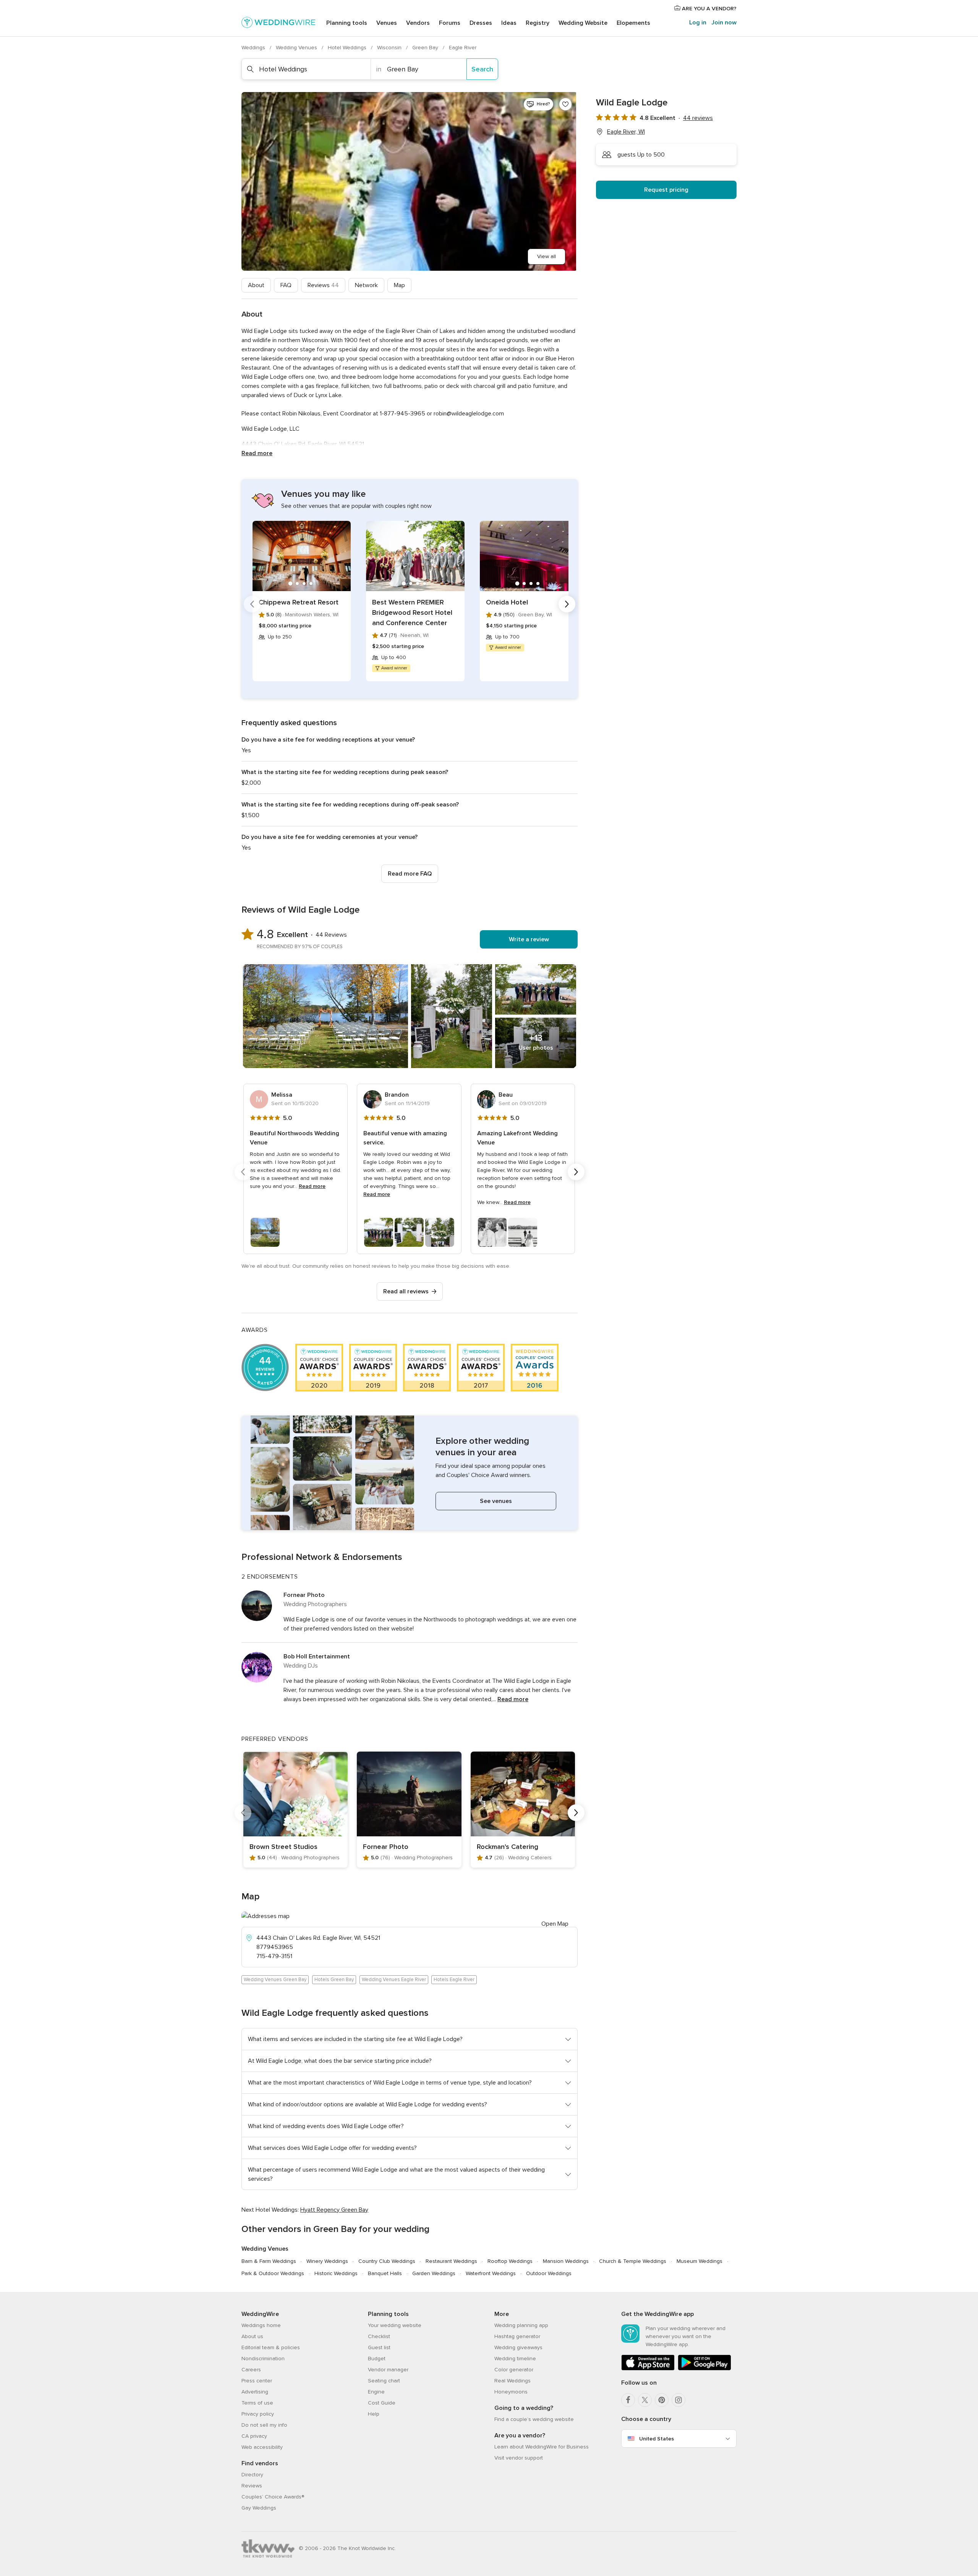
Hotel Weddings (348, 48)
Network (366, 285)
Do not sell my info (264, 2425)
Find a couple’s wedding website (534, 2419)
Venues (387, 23)
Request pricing (666, 190)
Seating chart (384, 2381)
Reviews (323, 285)
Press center (257, 2381)
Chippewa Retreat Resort (299, 602)
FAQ (286, 285)
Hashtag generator (517, 2336)
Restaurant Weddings (451, 2261)
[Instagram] (678, 2400)
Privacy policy (258, 2414)
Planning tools (347, 23)
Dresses (481, 23)
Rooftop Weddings (510, 2261)
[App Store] (648, 2369)
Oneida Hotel (507, 602)
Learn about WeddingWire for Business (542, 2447)
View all (546, 256)
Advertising (255, 2392)
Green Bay (426, 48)
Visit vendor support (519, 2458)
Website (583, 23)
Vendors (418, 23)
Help (374, 2414)
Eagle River (463, 48)
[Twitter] (645, 2400)
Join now (724, 23)
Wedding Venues (297, 48)
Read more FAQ (410, 874)
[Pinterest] (662, 2400)
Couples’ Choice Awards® (273, 2497)
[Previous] (252, 604)
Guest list (379, 2347)
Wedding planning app (521, 2325)
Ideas (509, 23)
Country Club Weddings (387, 2261)
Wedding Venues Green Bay (275, 1980)
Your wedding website (395, 2325)
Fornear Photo (304, 1595)
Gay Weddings (259, 2508)
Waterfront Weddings (491, 2273)
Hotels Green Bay (334, 1980)
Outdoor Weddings (549, 2273)
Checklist (379, 2336)
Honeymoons (511, 2392)
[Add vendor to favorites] (565, 104)
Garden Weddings (434, 2273)
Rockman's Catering (508, 1847)
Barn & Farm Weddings (269, 2261)
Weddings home (261, 2325)
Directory (252, 2475)
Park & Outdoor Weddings (273, 2273)
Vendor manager (388, 2370)
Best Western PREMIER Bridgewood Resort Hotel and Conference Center (412, 612)
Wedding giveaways (518, 2347)
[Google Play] (704, 2369)
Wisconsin (390, 48)
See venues (496, 1501)
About (256, 285)
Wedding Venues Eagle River (394, 1980)
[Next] (567, 604)
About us (252, 2336)
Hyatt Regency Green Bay (334, 2210)
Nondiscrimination (263, 2359)
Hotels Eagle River (454, 1980)
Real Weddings (512, 2381)
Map (399, 285)
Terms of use (257, 2403)
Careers (251, 2370)
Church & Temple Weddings (633, 2261)
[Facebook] (628, 2400)
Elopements (633, 23)
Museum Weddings (699, 2261)
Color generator (514, 2370)
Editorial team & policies (271, 2347)
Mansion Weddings (566, 2261)
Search (482, 69)
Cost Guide (382, 2403)
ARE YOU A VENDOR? (708, 9)
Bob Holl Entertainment (317, 1656)
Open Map (555, 1924)
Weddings (254, 48)
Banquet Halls (385, 2273)
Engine (376, 2392)
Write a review (529, 939)
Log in (698, 23)
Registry (538, 23)
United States (657, 2439)
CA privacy (254, 2436)
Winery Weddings (327, 2261)
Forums (450, 23)
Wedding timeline (515, 2359)
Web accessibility (262, 2447)
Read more (257, 453)
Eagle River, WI (626, 132)
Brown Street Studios (283, 1847)
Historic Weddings (336, 2273)
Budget (377, 2359)
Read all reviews (406, 1291)
